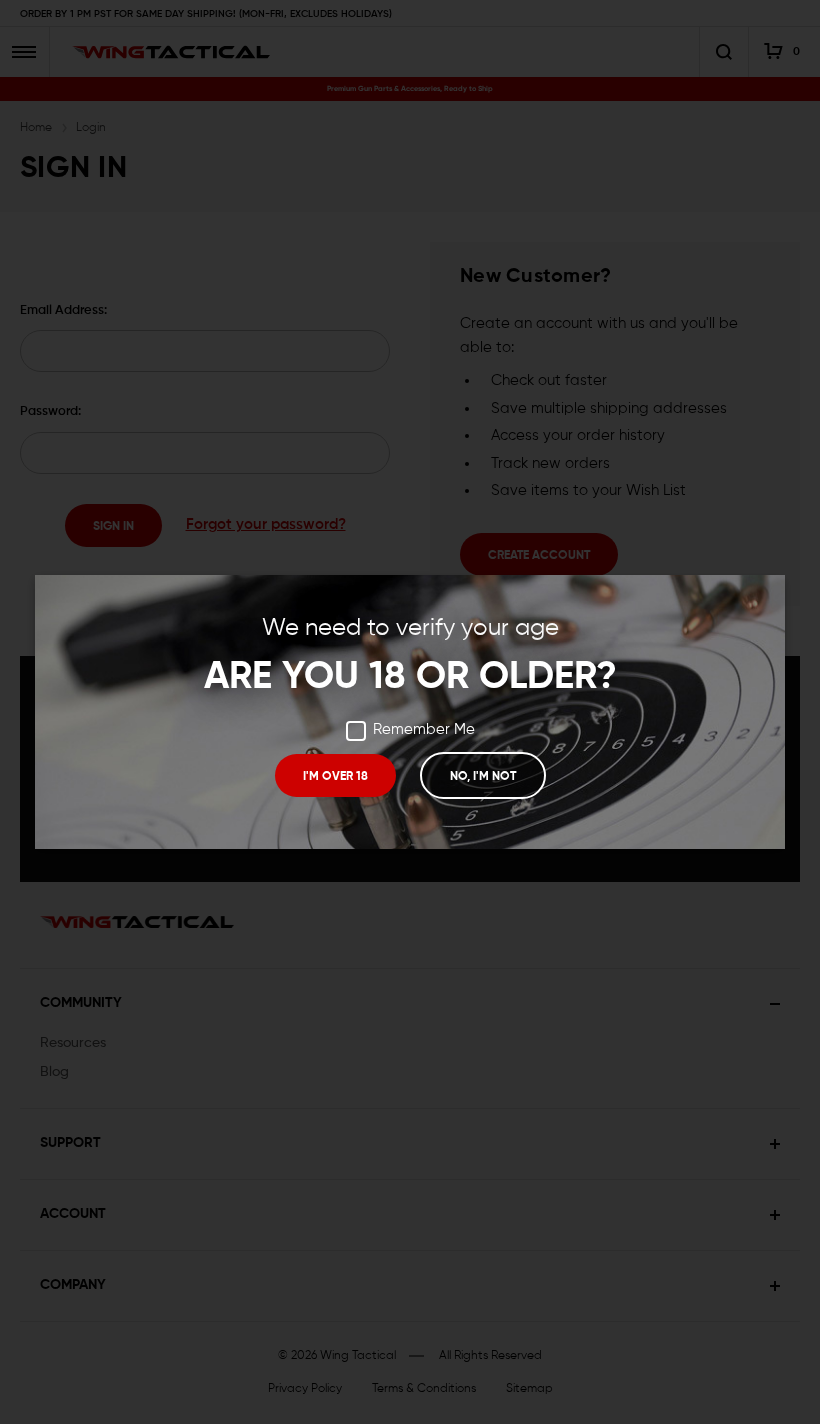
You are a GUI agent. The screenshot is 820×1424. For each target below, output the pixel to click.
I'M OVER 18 (335, 777)
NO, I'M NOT (483, 777)
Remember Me (424, 729)
